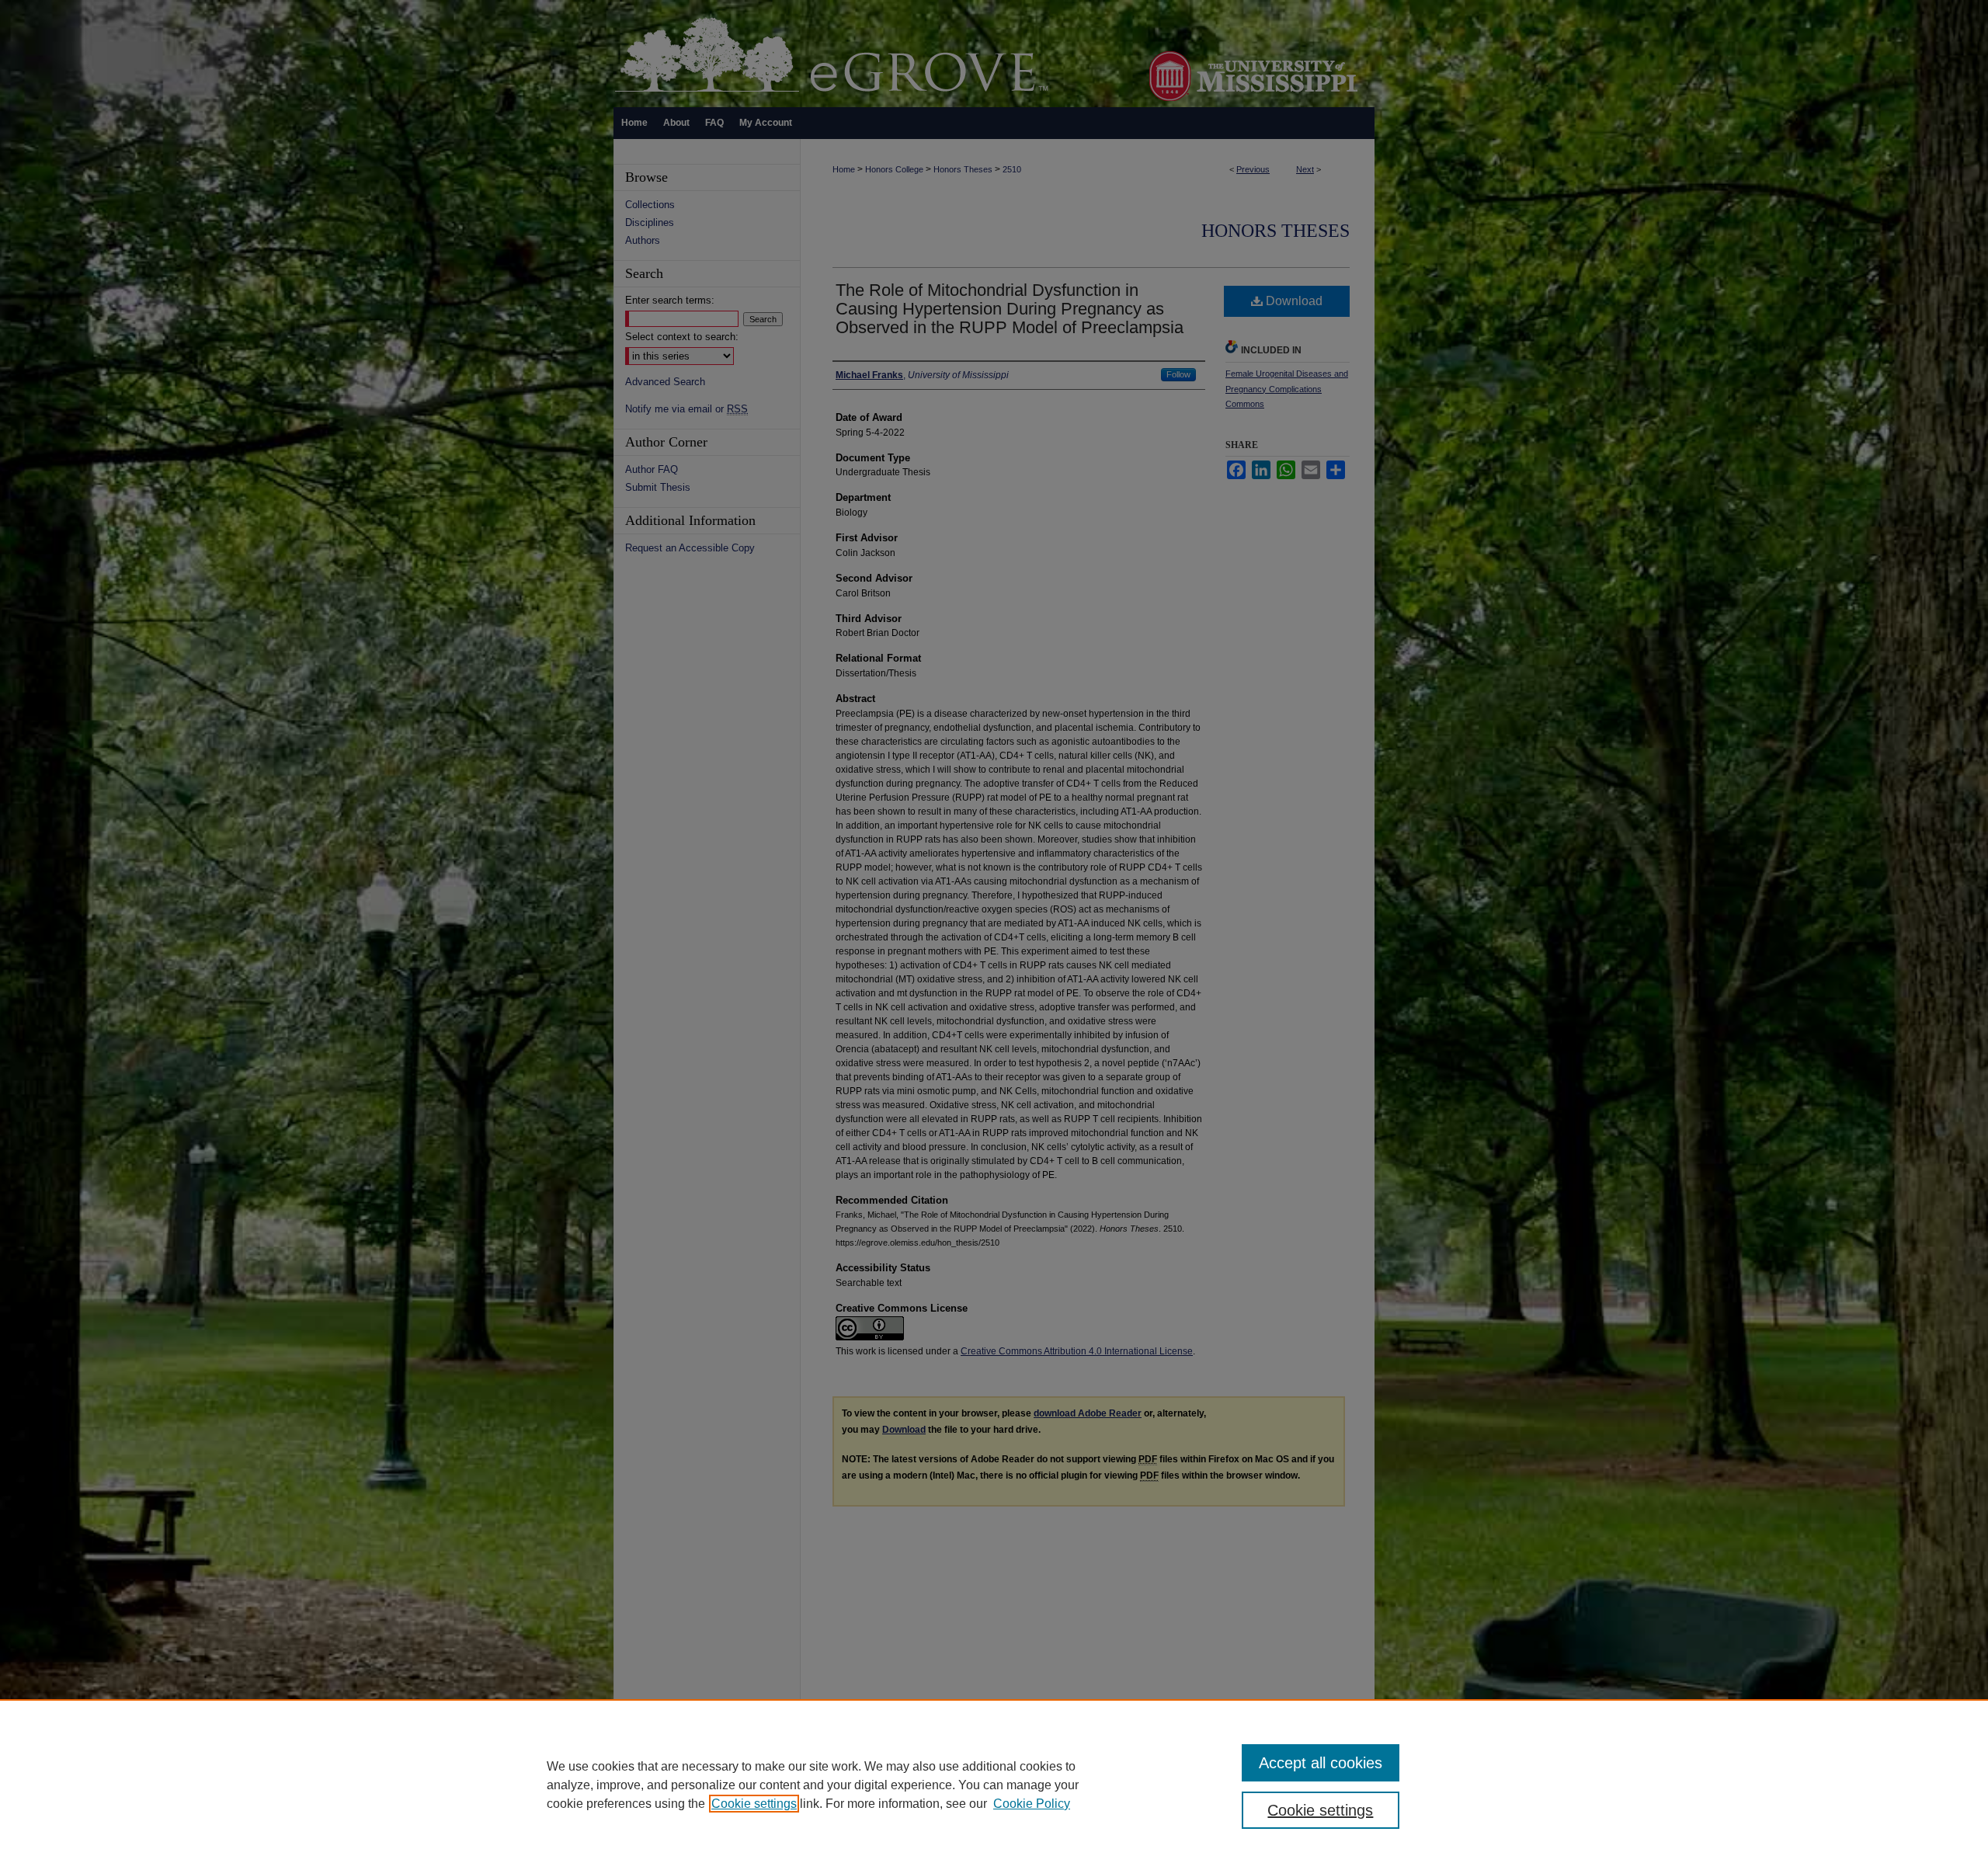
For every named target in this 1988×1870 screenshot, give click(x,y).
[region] (994, 1785)
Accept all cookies (1321, 1763)
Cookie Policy (1032, 1804)
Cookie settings (754, 1804)
